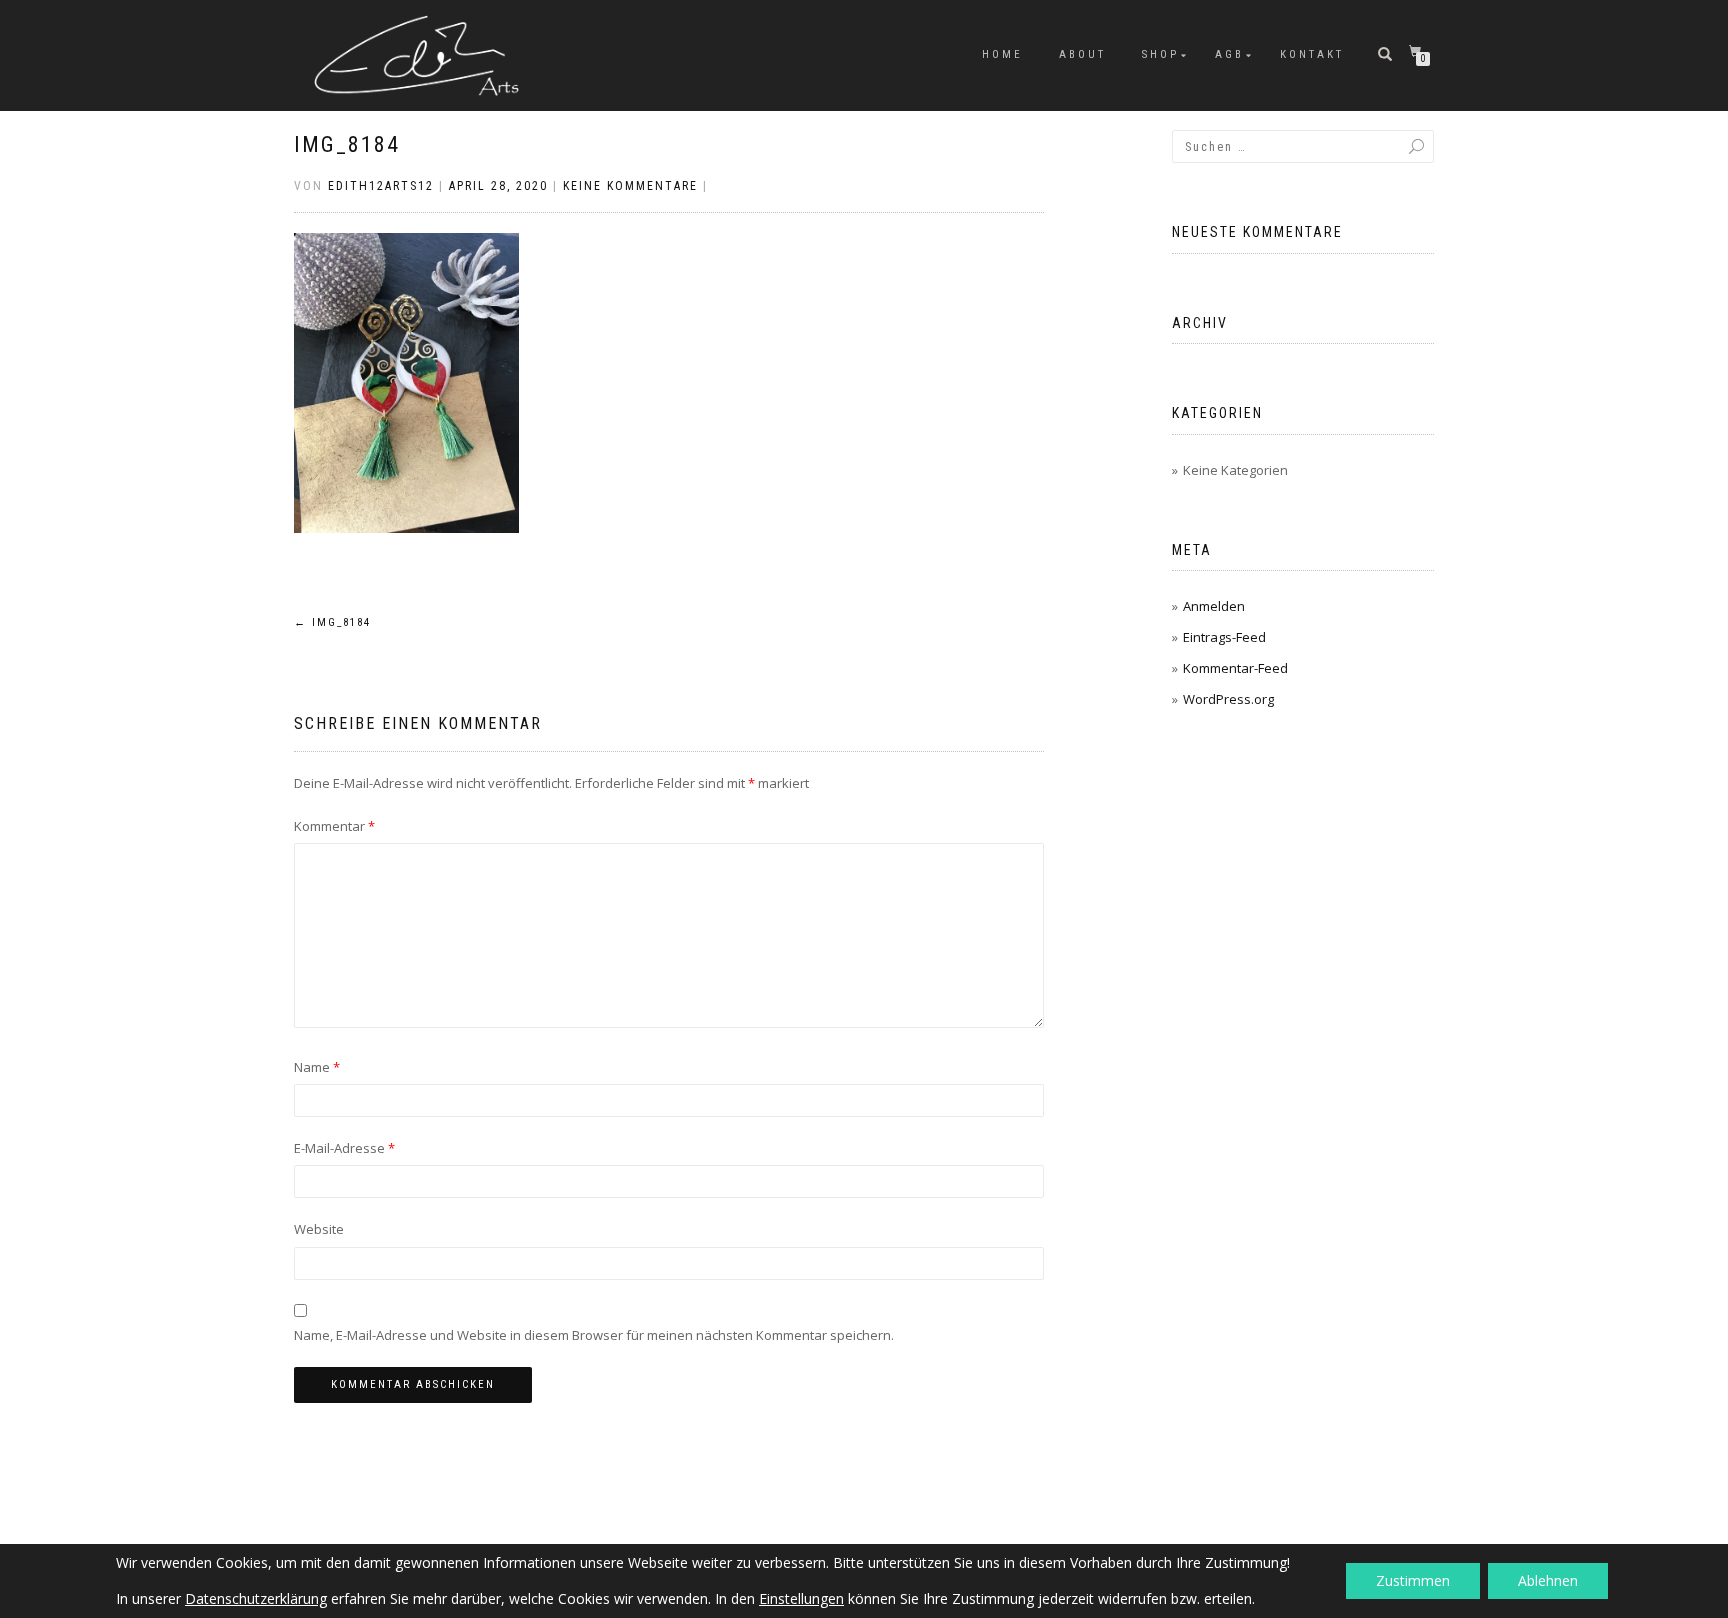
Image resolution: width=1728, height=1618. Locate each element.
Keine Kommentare (630, 186)
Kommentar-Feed (1235, 668)
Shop (1160, 54)
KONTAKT (1312, 54)
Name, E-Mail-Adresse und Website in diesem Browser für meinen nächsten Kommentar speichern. (594, 1335)
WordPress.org (1228, 699)
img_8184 (347, 144)
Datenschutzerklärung (256, 1598)
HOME (1002, 54)
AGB (1229, 54)
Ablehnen (1548, 1580)
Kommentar (334, 826)
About (1082, 54)
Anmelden (1214, 606)
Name (317, 1067)
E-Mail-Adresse (344, 1148)
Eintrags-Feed (1224, 637)
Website (319, 1229)
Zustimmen (1413, 1580)
